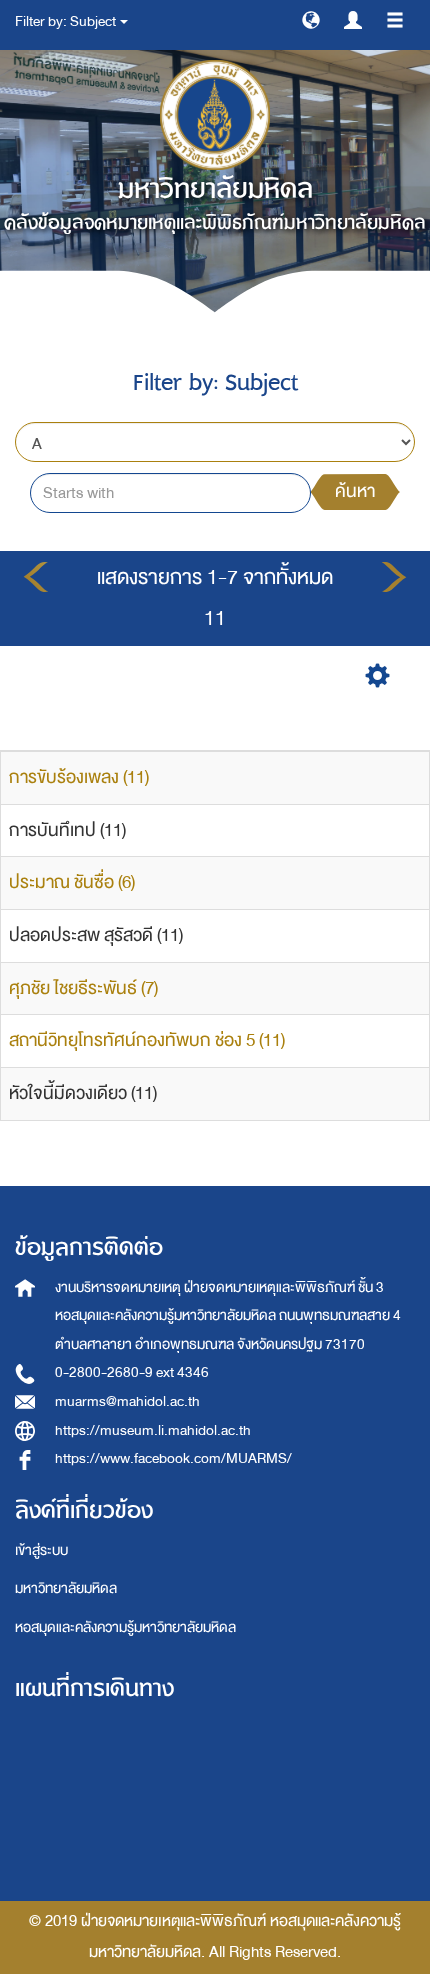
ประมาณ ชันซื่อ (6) (72, 882)
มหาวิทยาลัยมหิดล (66, 1588)
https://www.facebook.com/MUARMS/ (173, 1458)
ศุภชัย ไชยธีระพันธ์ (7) (83, 988)
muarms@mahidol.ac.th (127, 1401)
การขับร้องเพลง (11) (79, 777)
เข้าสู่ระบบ (41, 1550)
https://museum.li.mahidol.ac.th (153, 1430)
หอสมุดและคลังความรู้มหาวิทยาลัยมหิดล (125, 1627)
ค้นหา (355, 491)
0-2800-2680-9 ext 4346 (132, 1372)
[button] (311, 19)
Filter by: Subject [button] (66, 21)
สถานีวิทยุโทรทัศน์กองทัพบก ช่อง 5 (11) (147, 1040)
